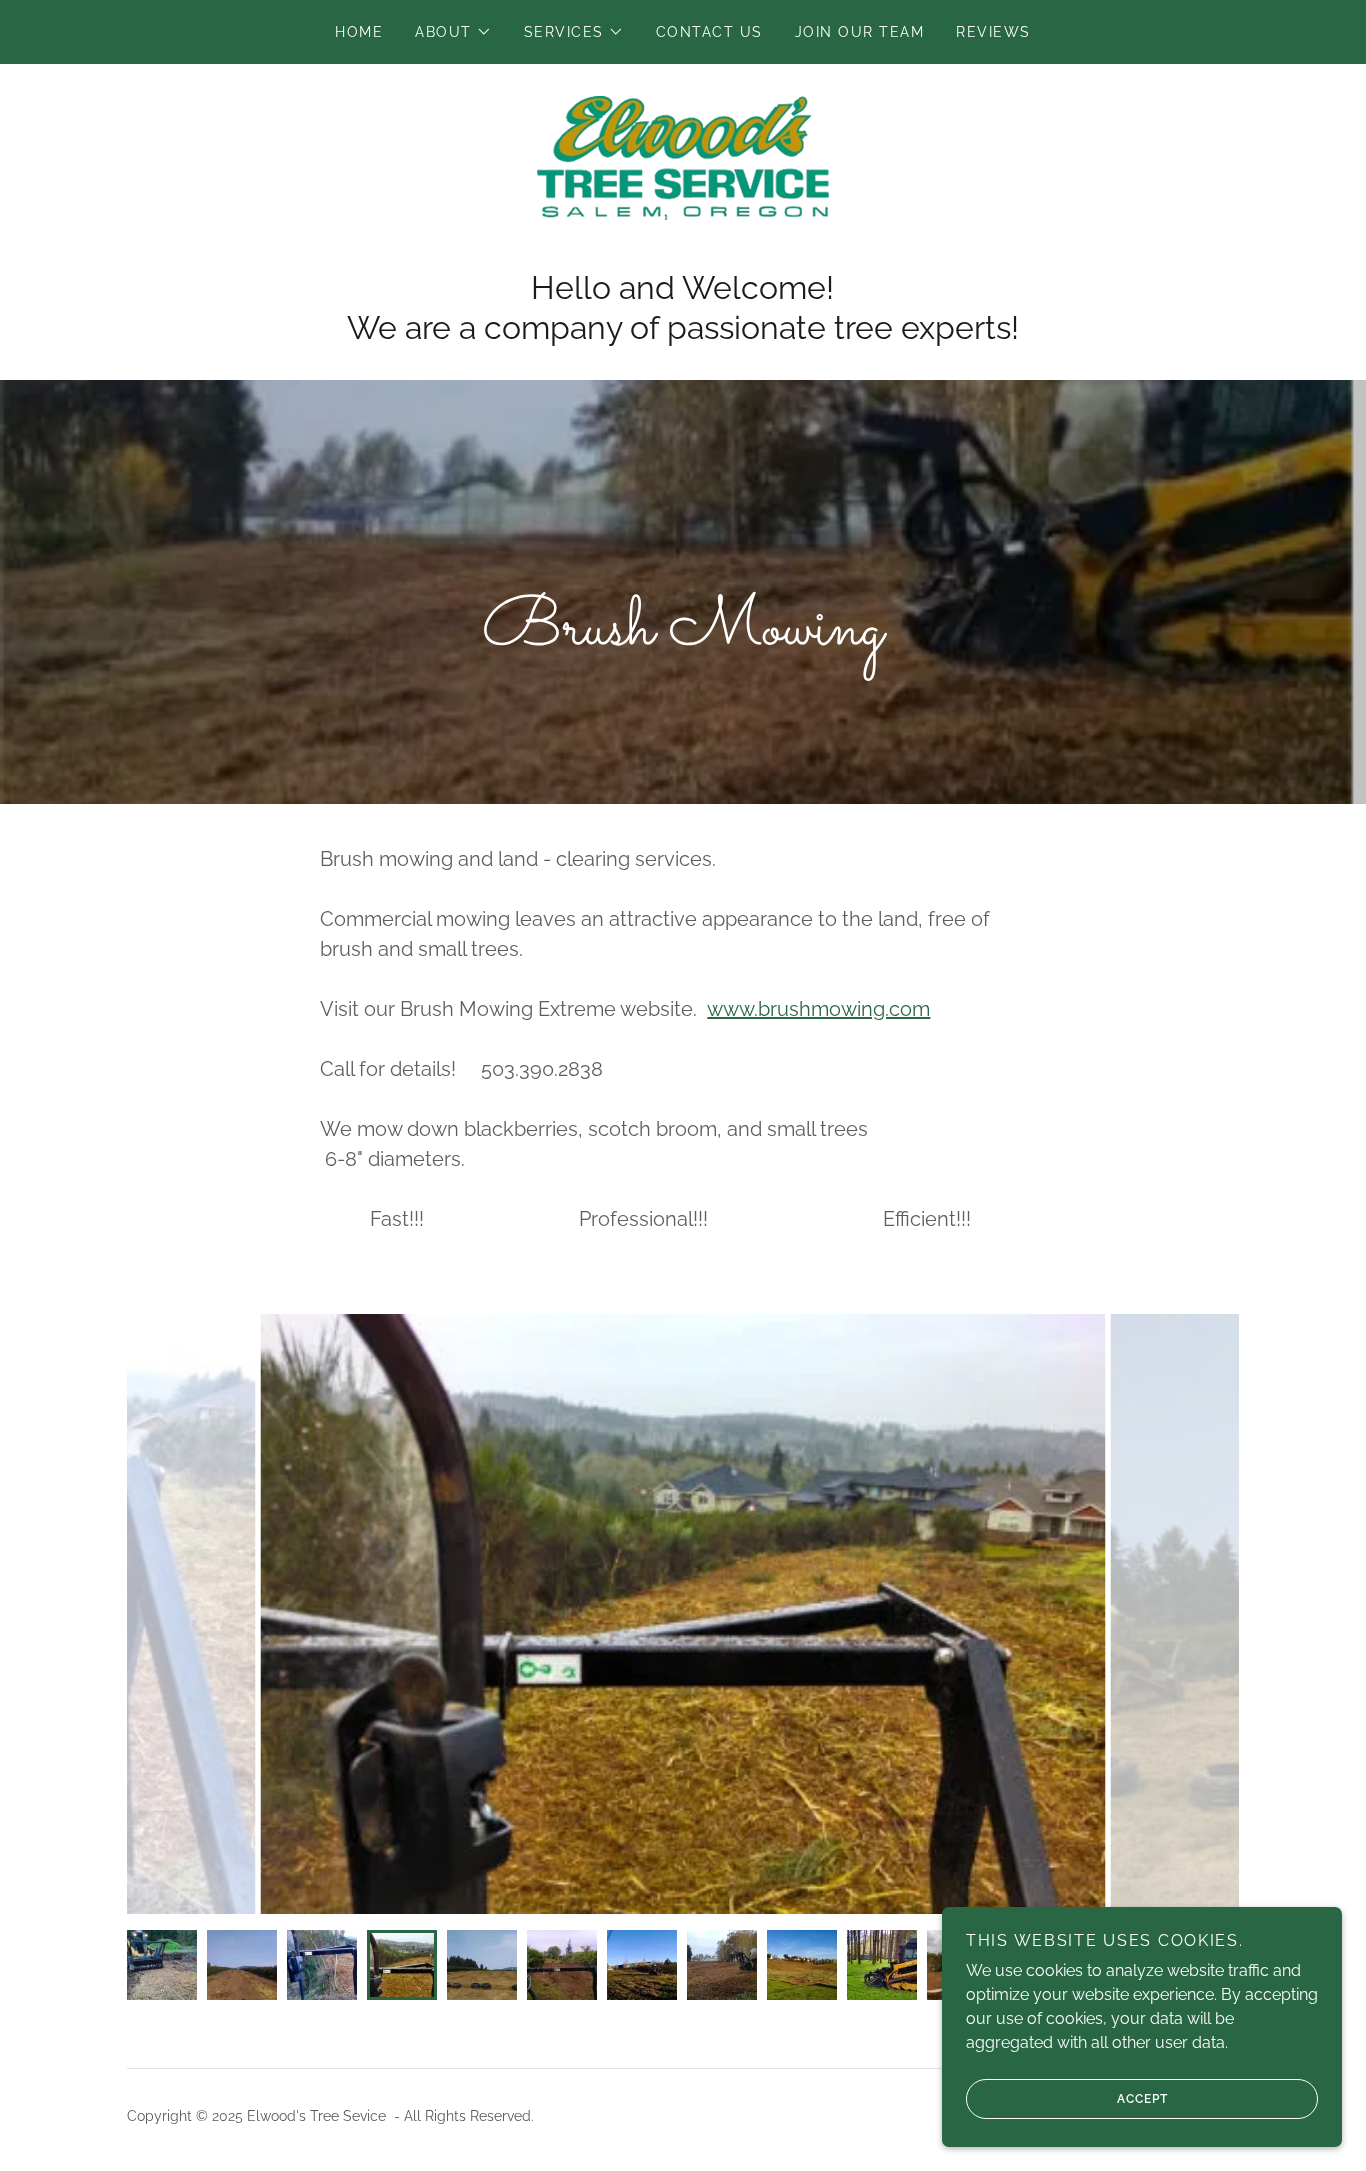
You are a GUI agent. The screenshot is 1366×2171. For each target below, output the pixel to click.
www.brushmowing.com (818, 1009)
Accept (1142, 2099)
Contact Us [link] (709, 32)
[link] (683, 156)
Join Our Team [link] (859, 32)
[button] (453, 32)
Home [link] (359, 32)
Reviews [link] (993, 32)
